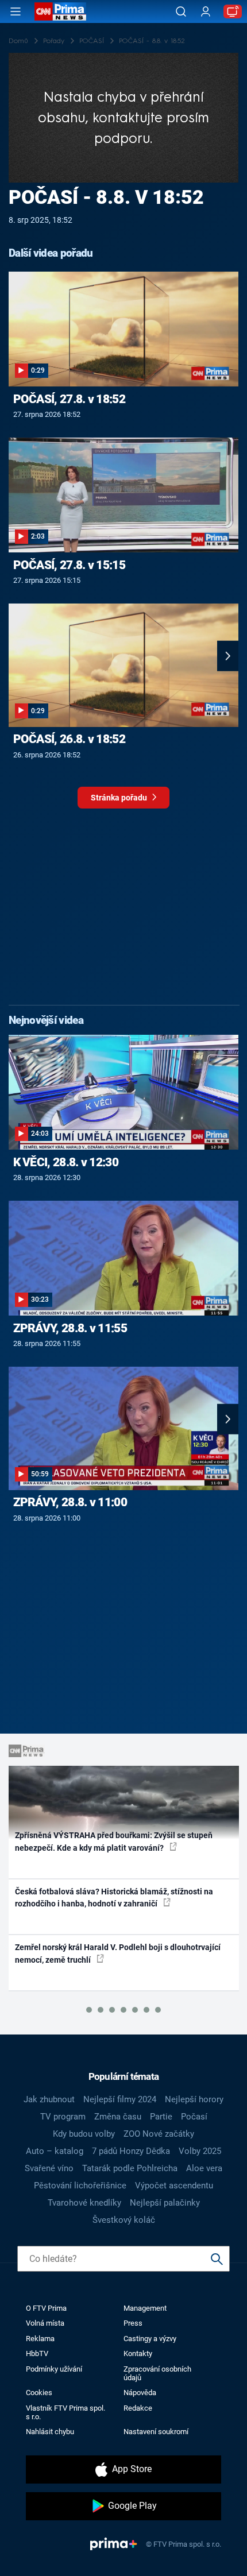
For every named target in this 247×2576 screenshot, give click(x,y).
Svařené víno (49, 2168)
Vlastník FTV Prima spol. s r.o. (65, 2412)
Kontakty (138, 2353)
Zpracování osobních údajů (157, 2373)
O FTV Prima (46, 2308)
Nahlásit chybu (50, 2432)
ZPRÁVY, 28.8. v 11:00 (70, 1502)
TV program (63, 2117)
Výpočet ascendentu (174, 2186)
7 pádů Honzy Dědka (131, 2151)
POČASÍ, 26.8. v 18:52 (69, 739)
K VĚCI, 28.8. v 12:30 (66, 1162)
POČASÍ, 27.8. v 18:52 (69, 399)
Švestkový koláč (124, 2220)
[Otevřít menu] (16, 11)
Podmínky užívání (54, 2369)
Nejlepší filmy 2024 (120, 2099)
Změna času (118, 2117)
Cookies (39, 2393)
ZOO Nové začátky (159, 2134)
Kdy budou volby (84, 2134)
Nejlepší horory (194, 2099)
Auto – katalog (55, 2151)
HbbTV (37, 2353)
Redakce (138, 2408)
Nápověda (140, 2393)
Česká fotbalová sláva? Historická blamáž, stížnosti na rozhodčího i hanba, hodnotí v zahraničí (114, 1898)
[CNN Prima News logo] (60, 11)
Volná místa (45, 2323)
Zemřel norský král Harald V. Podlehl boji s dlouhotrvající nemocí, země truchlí (118, 1953)
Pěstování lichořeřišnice (80, 2186)
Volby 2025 (200, 2151)
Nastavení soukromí (156, 2432)
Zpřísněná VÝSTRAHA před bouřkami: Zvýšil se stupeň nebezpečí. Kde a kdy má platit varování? (114, 1841)
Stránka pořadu (120, 798)
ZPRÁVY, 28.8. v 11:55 (70, 1328)
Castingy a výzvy (150, 2339)
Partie (161, 2117)
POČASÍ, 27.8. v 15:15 (69, 565)
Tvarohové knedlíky (84, 2203)
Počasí (194, 2117)
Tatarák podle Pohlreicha (130, 2168)
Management (145, 2308)
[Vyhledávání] (181, 11)
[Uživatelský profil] (206, 12)
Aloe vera (204, 2168)
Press (133, 2323)
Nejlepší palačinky (165, 2203)
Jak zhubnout (49, 2099)
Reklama (40, 2339)
